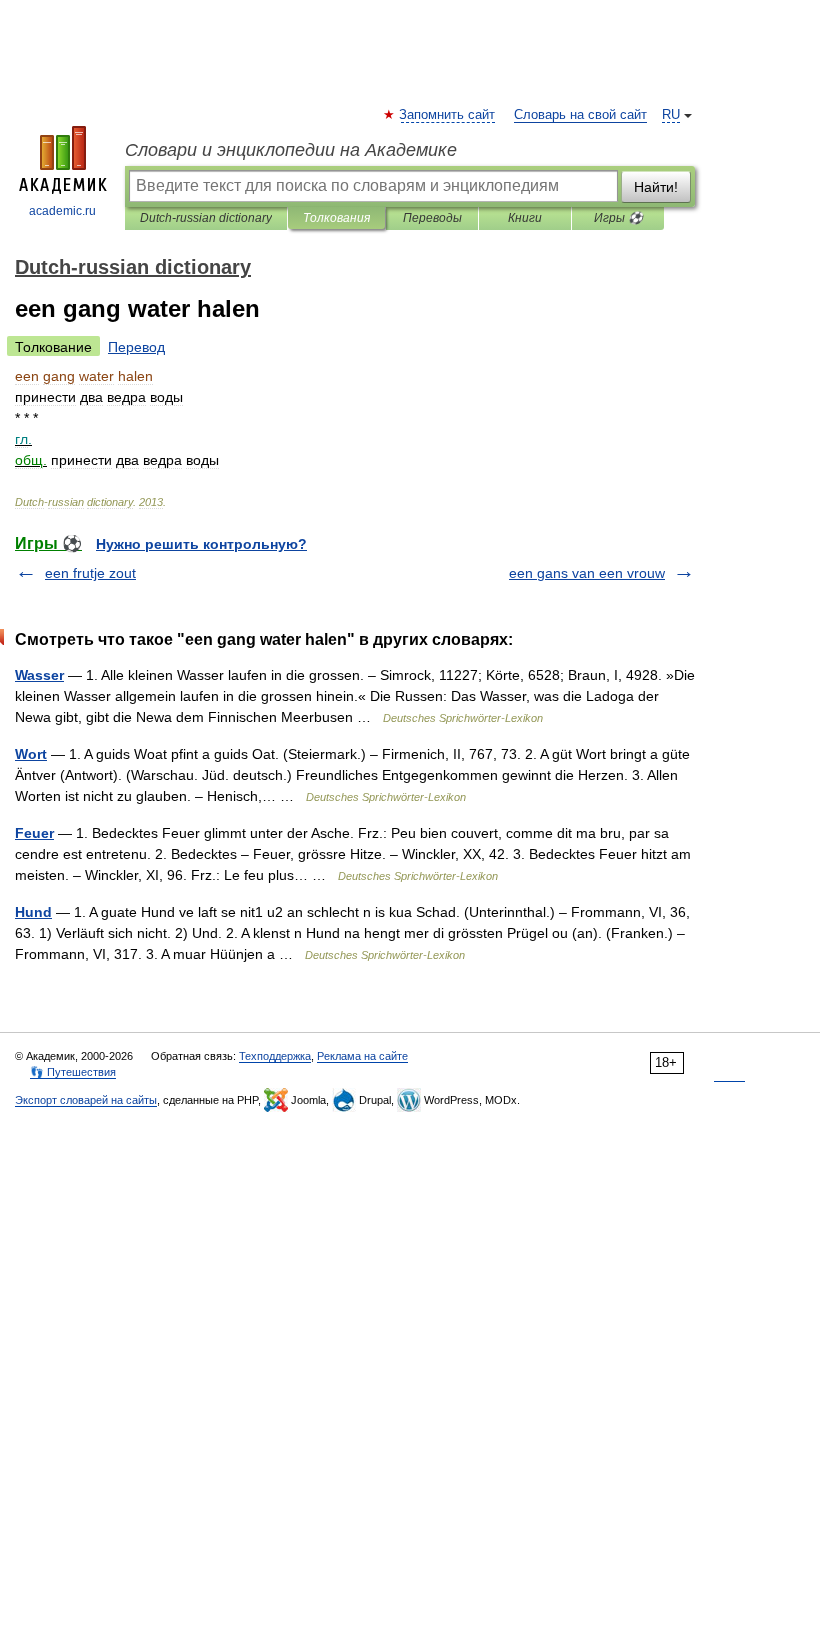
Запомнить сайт (448, 115)
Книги (525, 218)
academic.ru (62, 211)
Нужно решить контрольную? (201, 544)
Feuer (34, 833)
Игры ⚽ (618, 218)
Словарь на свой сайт (580, 115)
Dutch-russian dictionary (206, 218)
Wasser (39, 675)
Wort (31, 754)
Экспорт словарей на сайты (86, 1100)
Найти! (656, 187)
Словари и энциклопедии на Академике (291, 150)
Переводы (432, 218)
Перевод (136, 347)
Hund (33, 912)
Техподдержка (275, 1056)
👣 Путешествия (73, 1072)
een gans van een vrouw (587, 573)
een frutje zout (90, 573)
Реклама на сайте (362, 1056)
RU (671, 115)
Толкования (336, 218)
